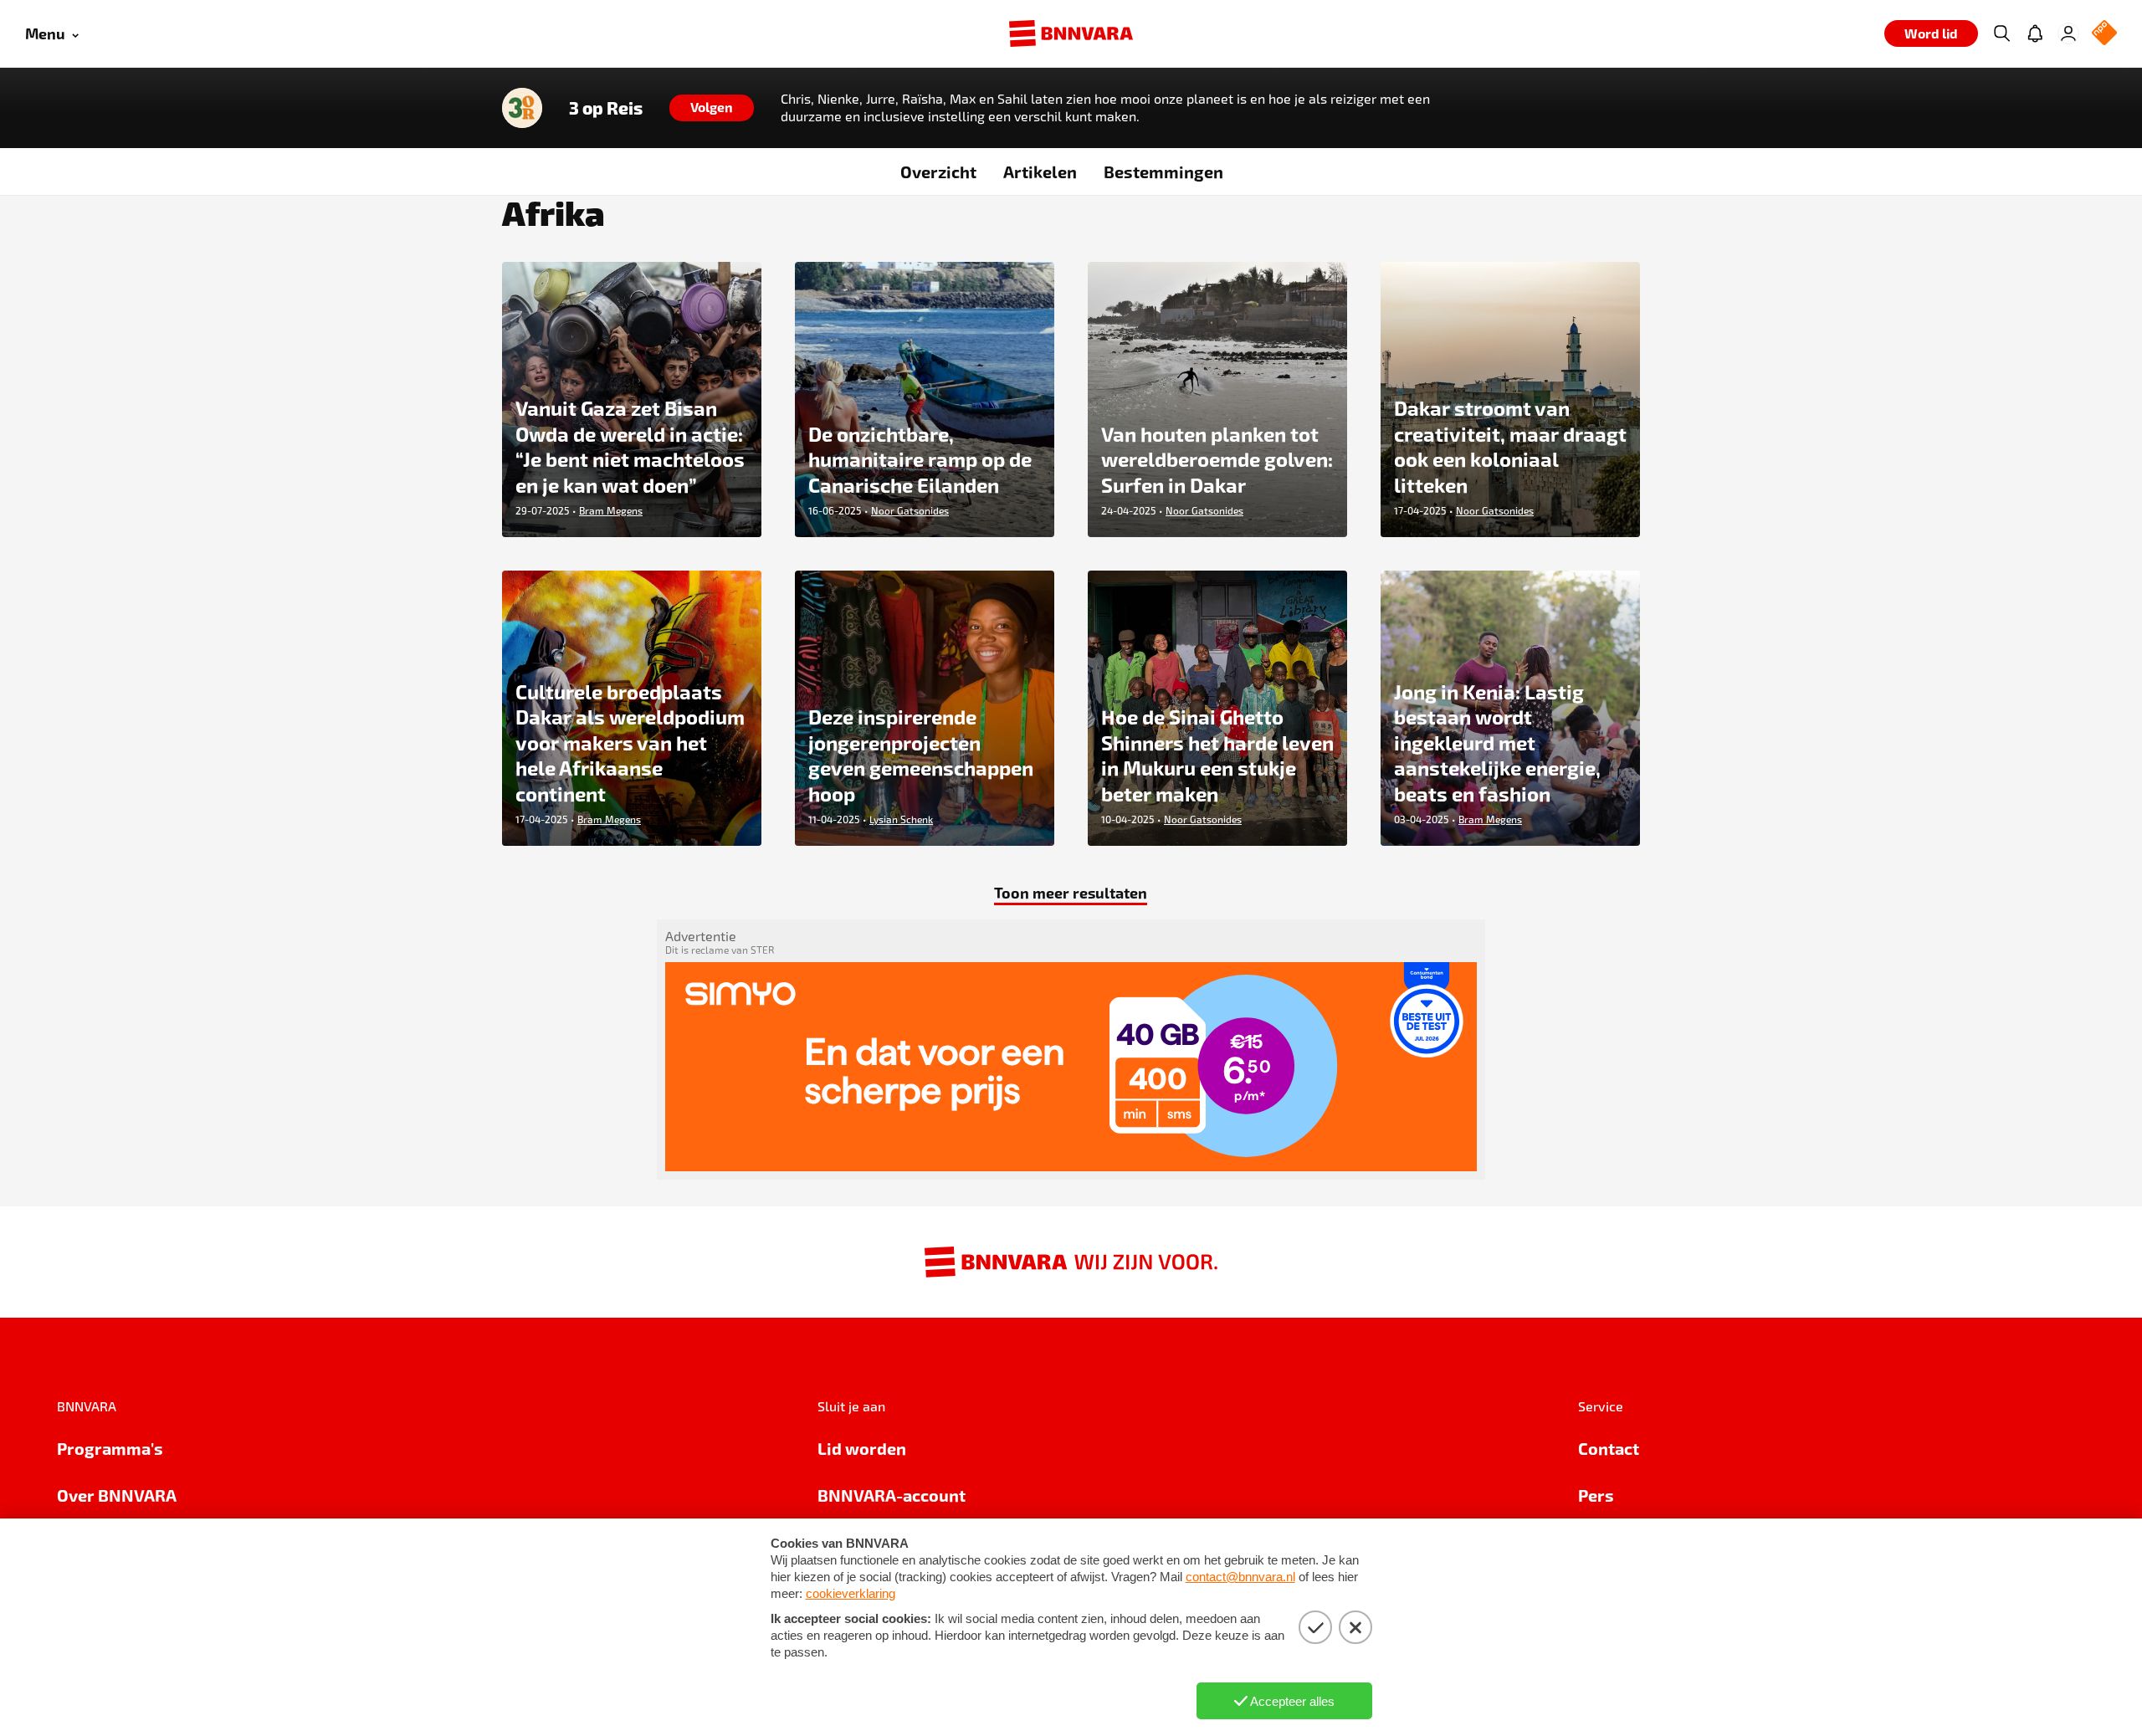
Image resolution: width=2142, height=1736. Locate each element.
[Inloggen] (2068, 33)
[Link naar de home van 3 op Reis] (522, 108)
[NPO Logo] (2104, 34)
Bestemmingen (1163, 172)
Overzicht (938, 172)
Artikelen (1040, 172)
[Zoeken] (2001, 33)
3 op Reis (606, 108)
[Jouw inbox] (2035, 33)
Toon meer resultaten (1071, 892)
